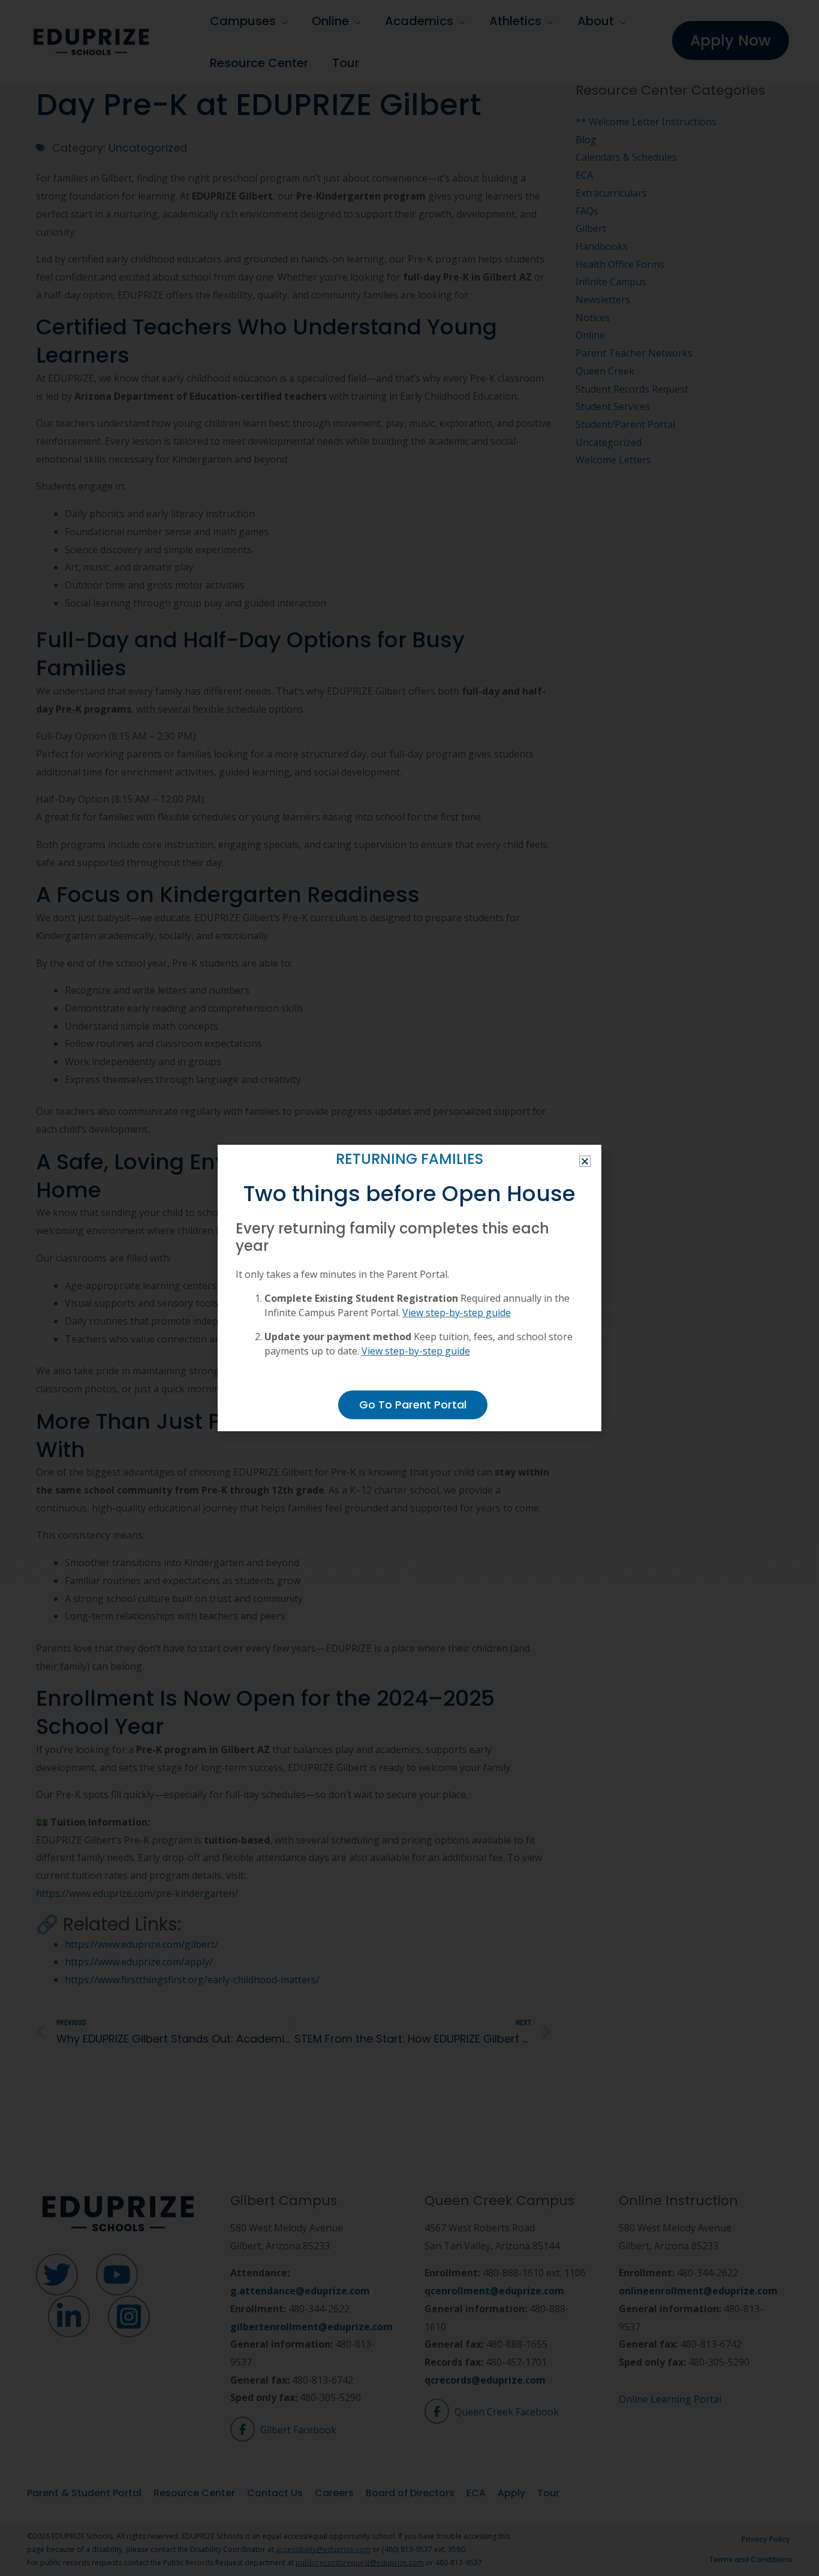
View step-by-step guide (457, 1313)
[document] (409, 1288)
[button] (585, 1161)
